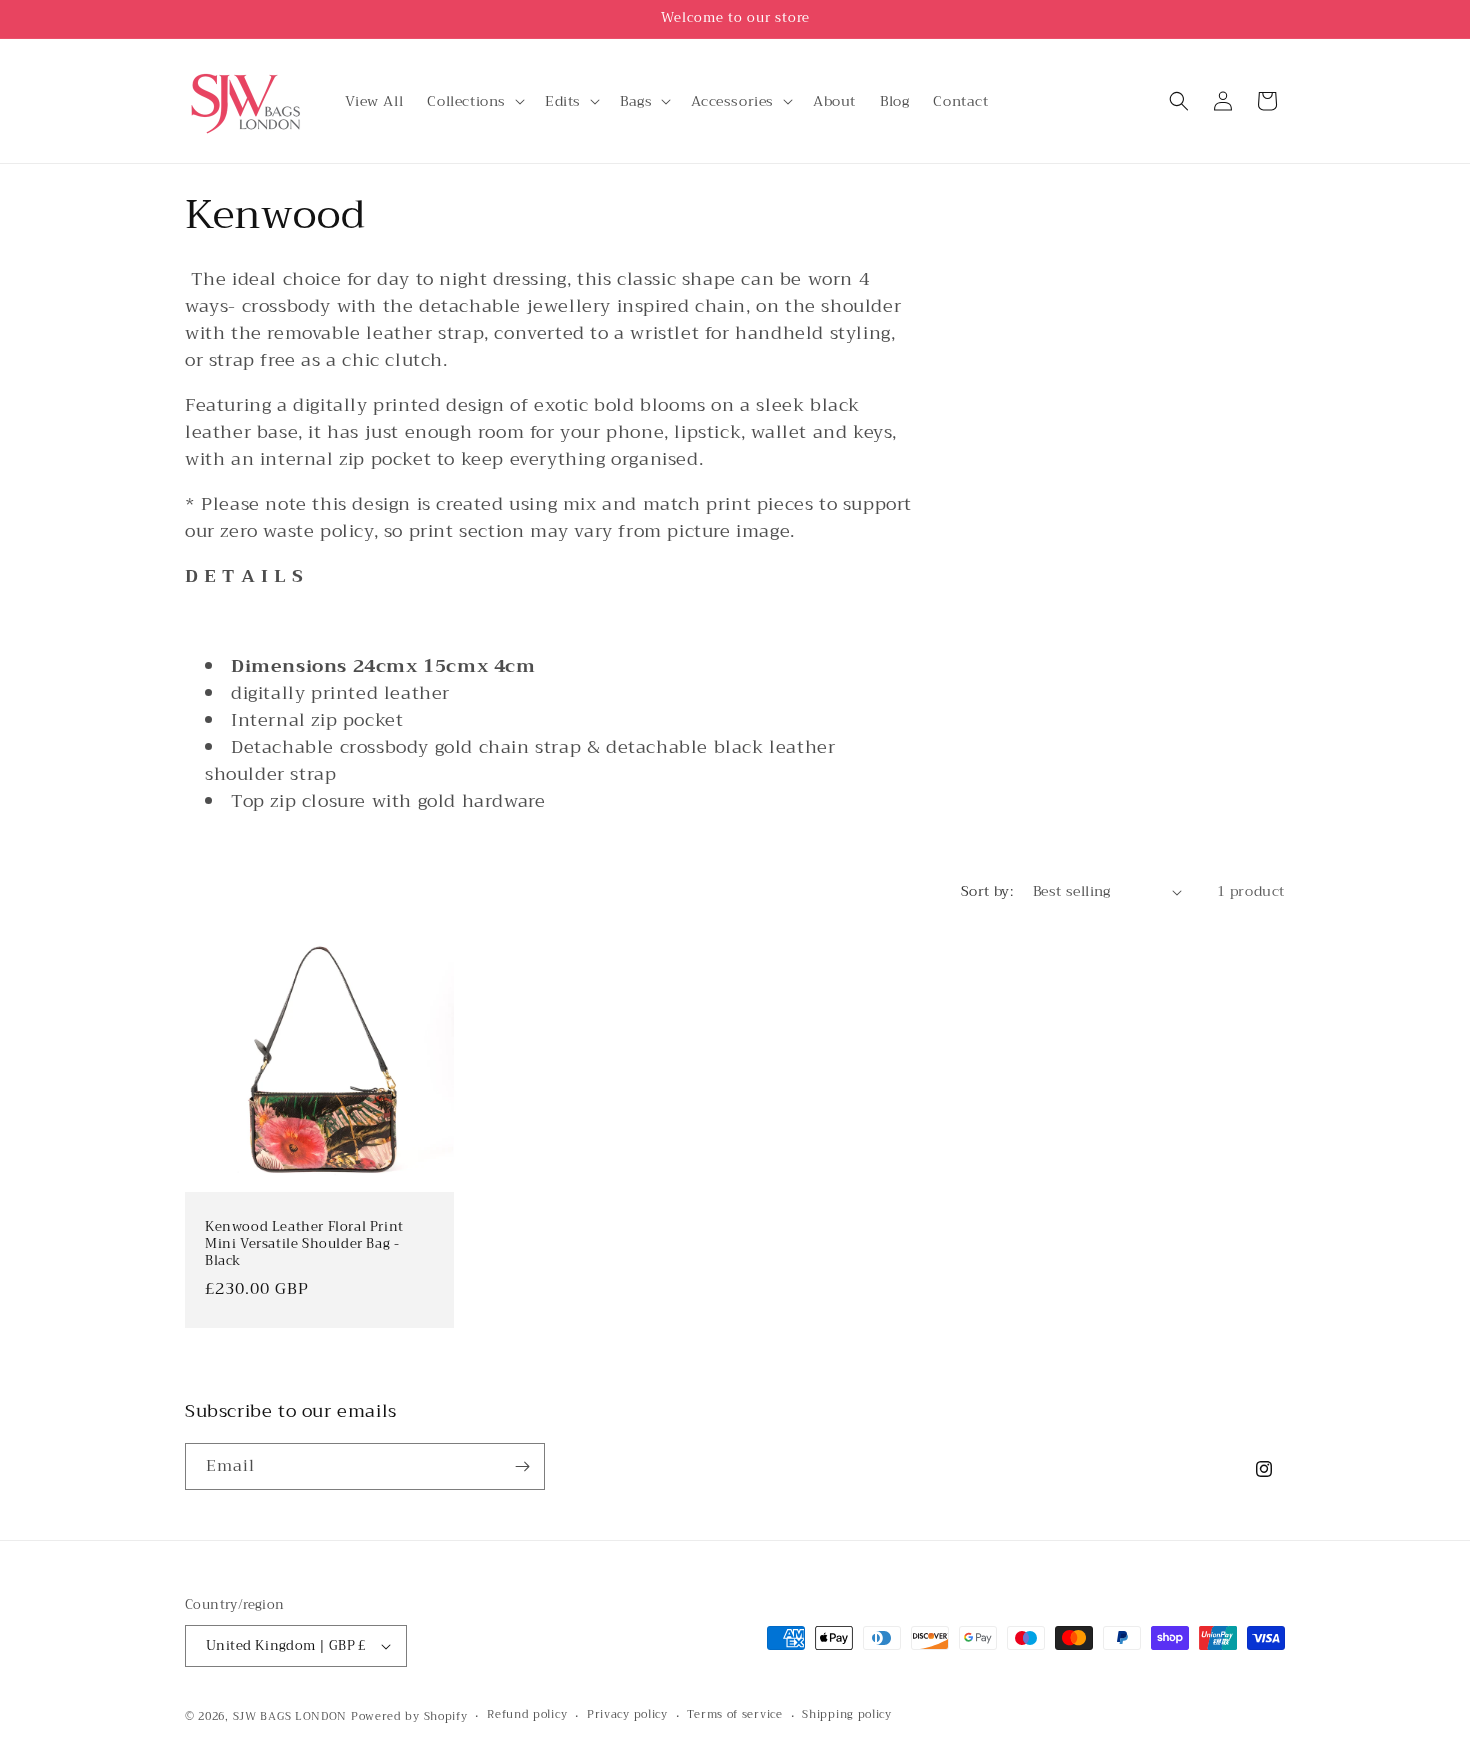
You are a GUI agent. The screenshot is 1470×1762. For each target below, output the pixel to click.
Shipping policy (847, 1715)
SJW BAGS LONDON (290, 1716)
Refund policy (527, 1715)
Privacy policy (627, 1715)
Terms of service (734, 1715)
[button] (474, 101)
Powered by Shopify (409, 1716)
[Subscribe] (522, 1466)
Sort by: (987, 891)
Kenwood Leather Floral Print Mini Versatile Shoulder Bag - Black (304, 1244)
